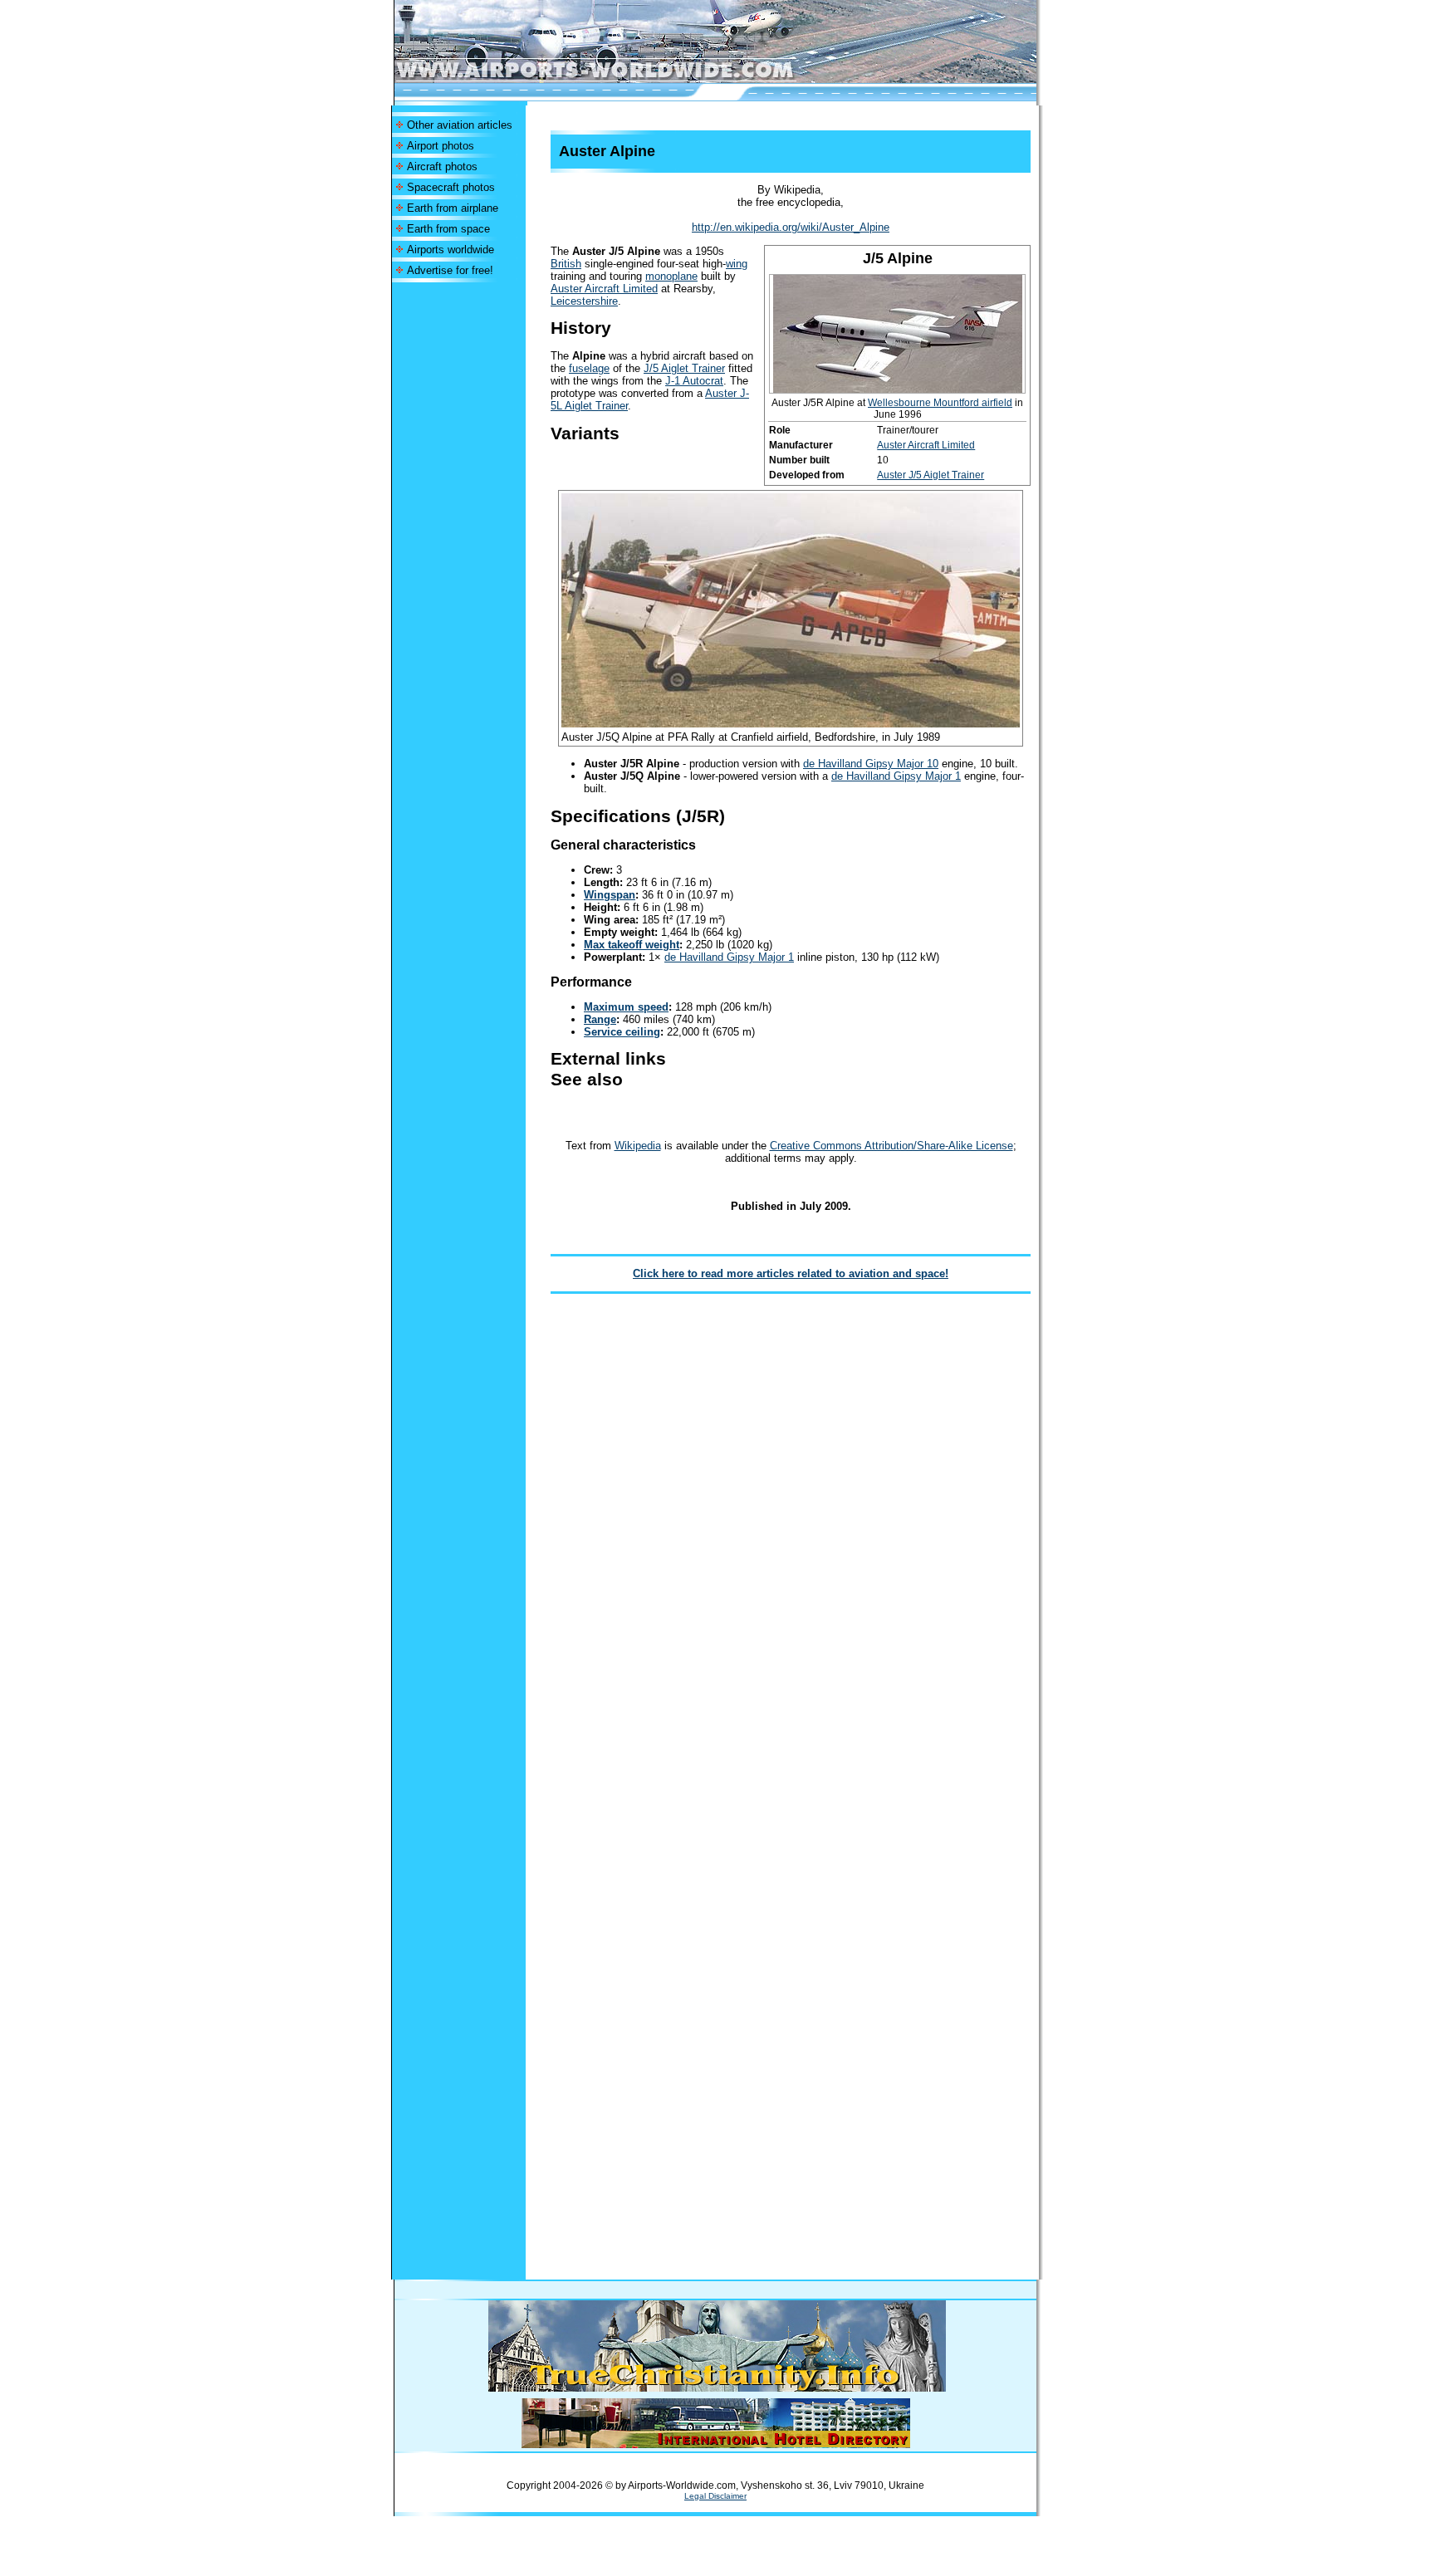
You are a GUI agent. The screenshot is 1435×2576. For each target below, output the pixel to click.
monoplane (671, 276)
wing (737, 264)
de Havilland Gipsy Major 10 (871, 764)
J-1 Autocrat (694, 381)
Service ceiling (622, 1032)
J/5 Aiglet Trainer (684, 368)
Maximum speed (626, 1007)
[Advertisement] (458, 531)
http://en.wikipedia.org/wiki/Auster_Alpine (791, 227)
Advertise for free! (450, 270)
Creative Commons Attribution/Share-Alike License (891, 1146)
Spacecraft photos (451, 187)
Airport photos (441, 146)
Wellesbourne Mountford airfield (940, 403)
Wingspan (610, 895)
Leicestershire (584, 301)
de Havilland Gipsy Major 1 (896, 776)
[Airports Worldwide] (632, 78)
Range (600, 1019)
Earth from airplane (453, 208)
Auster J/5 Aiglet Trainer (931, 475)
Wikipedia (638, 1146)
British (566, 264)
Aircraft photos (442, 167)
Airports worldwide (451, 250)
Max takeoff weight (632, 945)
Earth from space (448, 229)
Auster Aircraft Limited (926, 445)
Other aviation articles (460, 125)
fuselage (589, 368)
